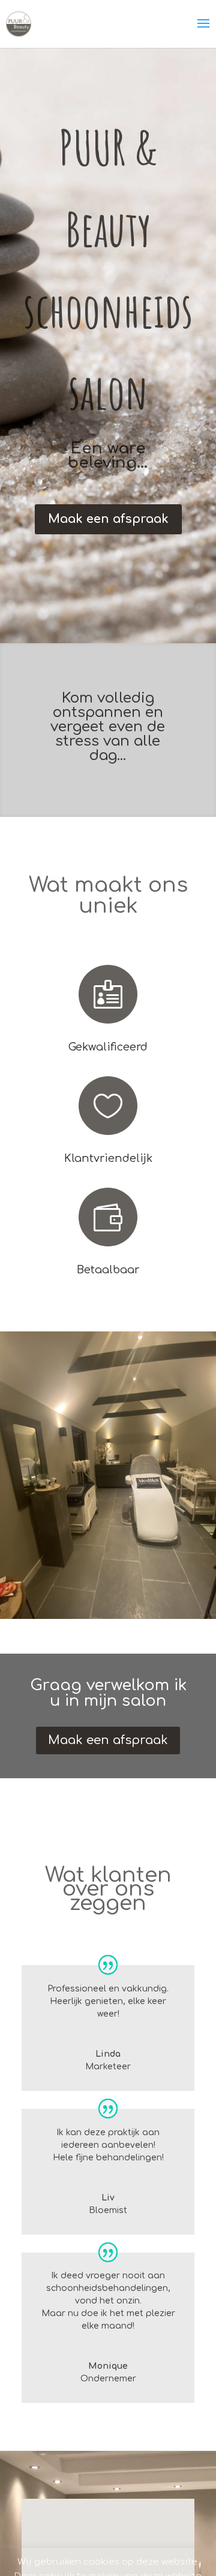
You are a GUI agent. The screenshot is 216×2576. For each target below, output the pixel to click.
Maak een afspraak (108, 519)
